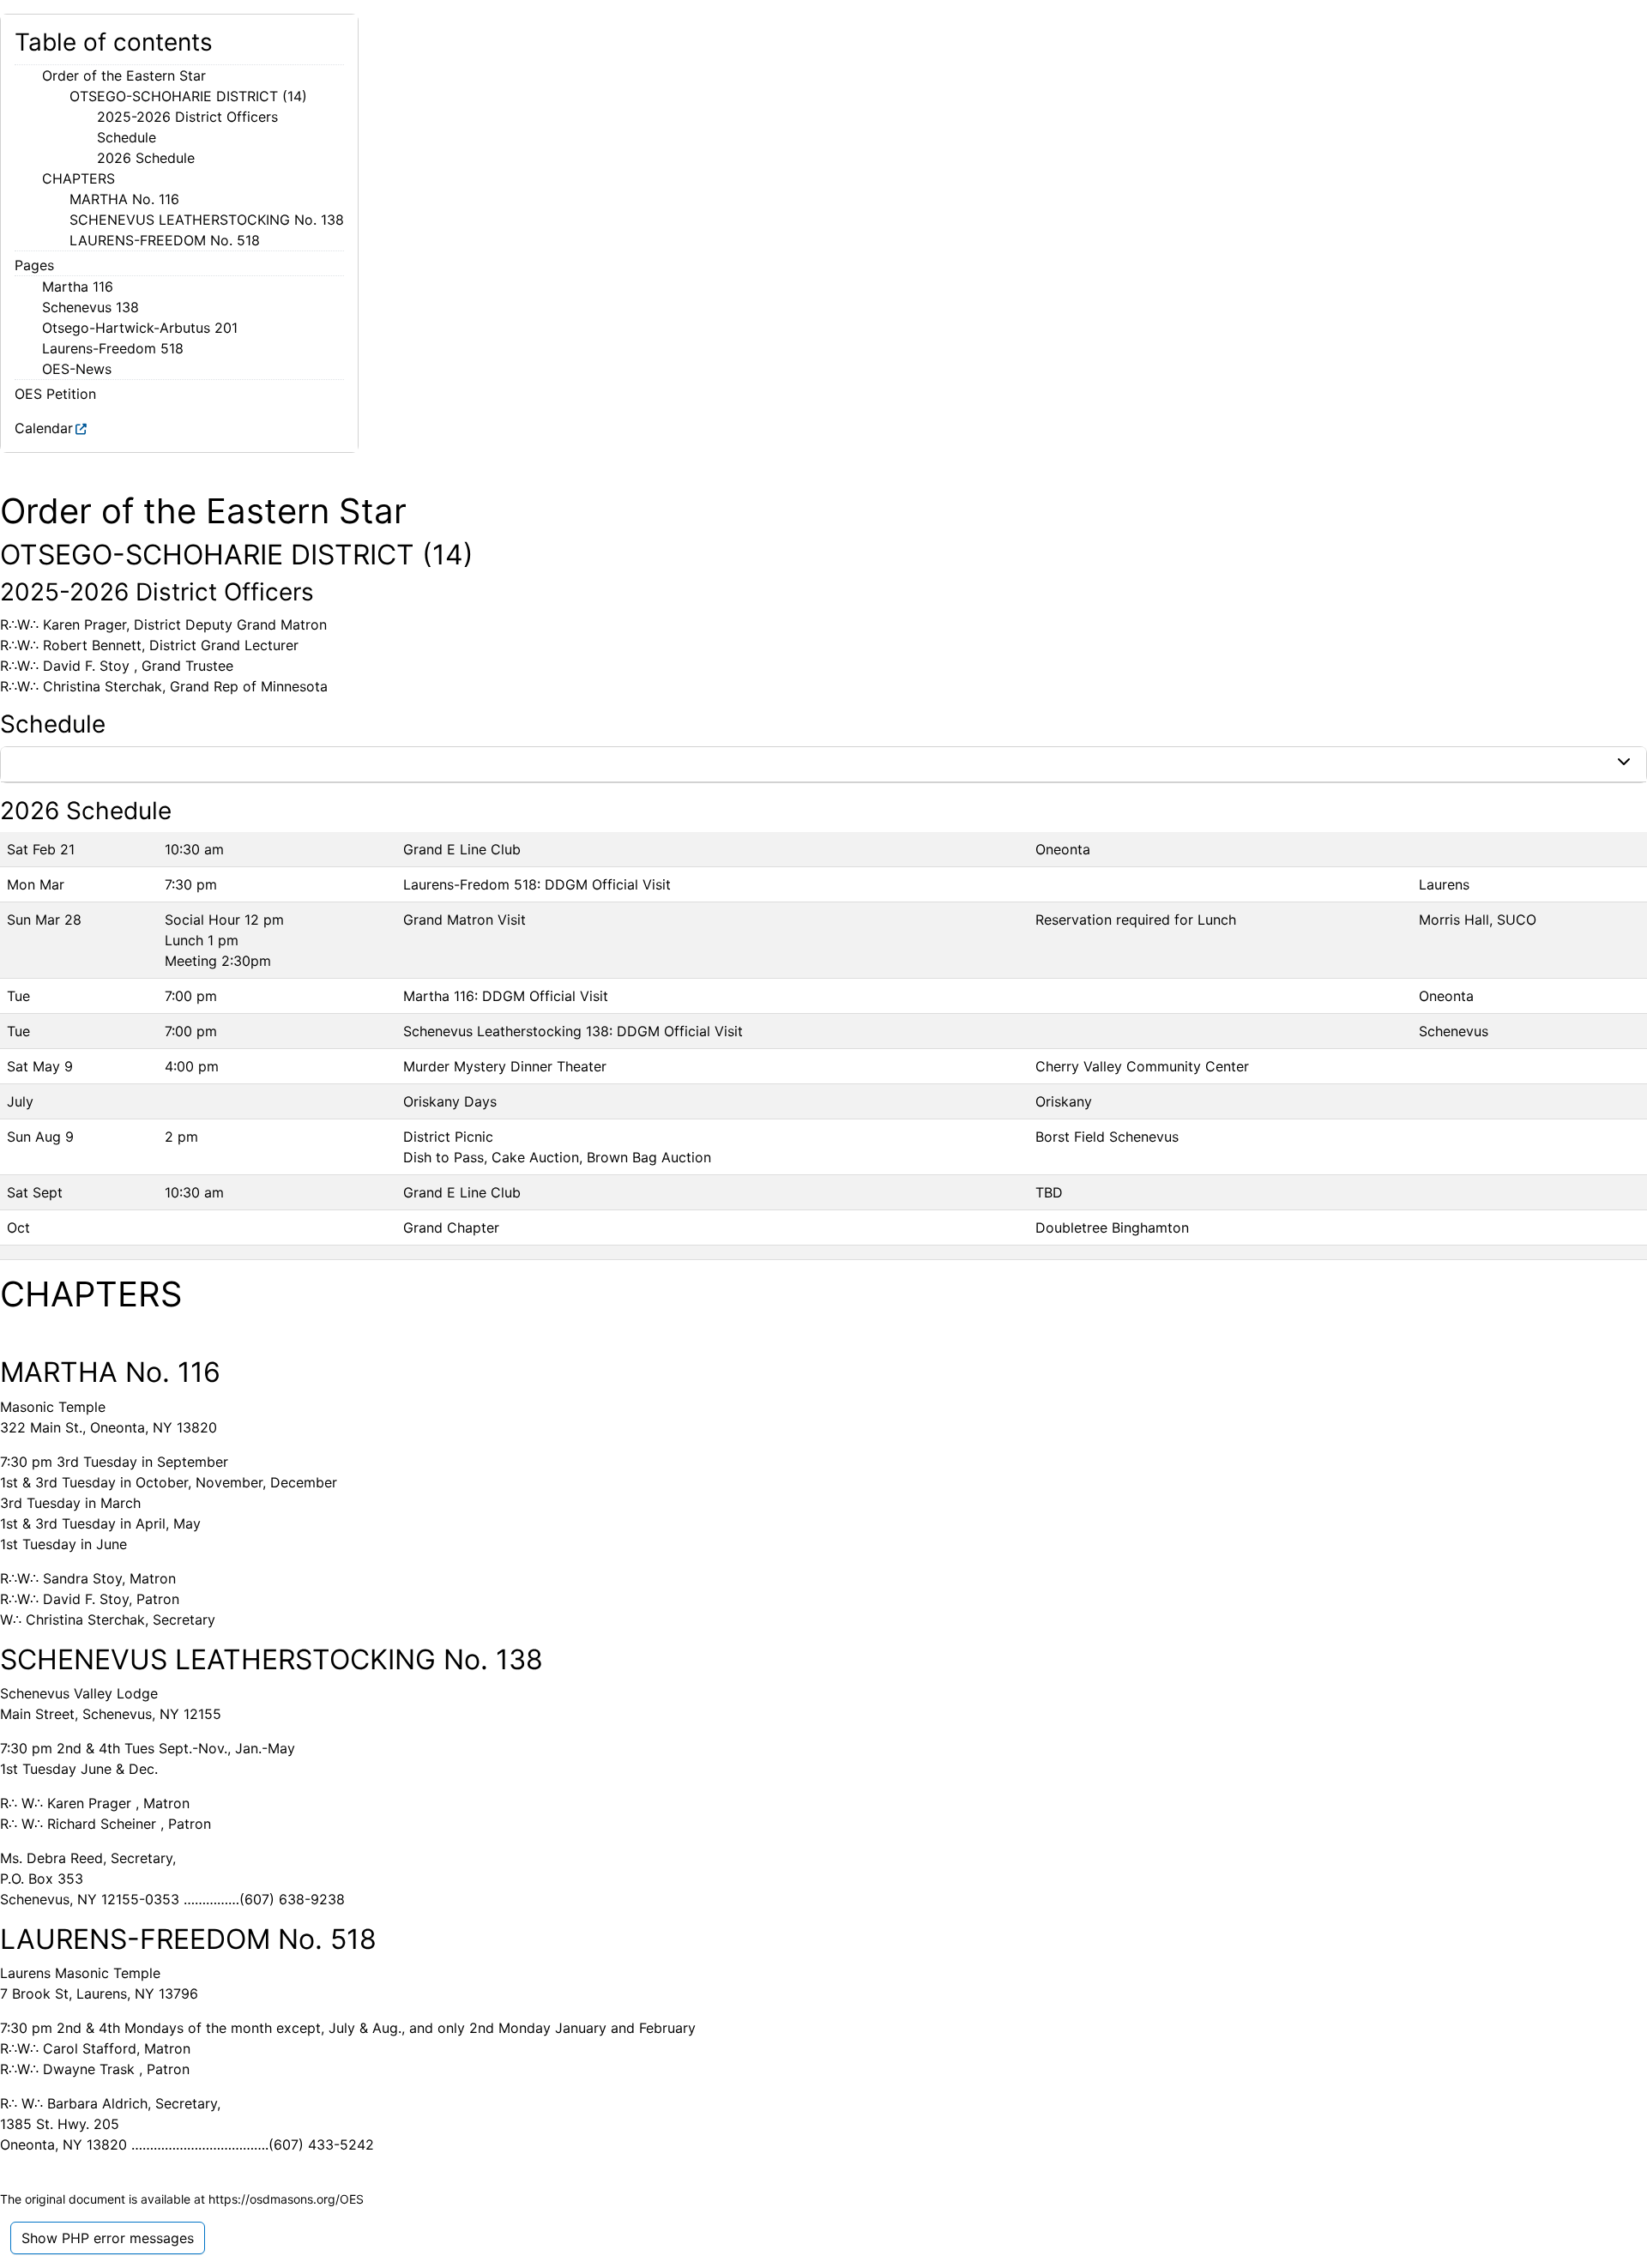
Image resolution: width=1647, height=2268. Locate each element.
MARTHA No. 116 (124, 199)
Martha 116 (78, 287)
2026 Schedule (146, 158)
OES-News (77, 369)
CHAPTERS (78, 178)
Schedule (127, 137)
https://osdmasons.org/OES (286, 2199)
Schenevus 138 (90, 307)
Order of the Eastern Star (124, 75)
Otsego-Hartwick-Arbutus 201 (140, 328)
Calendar (44, 428)
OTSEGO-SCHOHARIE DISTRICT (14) (188, 96)
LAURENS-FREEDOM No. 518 (165, 240)
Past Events (61, 764)
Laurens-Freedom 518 (113, 348)
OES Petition (55, 394)
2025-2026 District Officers (187, 117)
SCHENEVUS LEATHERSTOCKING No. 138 (207, 220)
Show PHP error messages (108, 2238)
